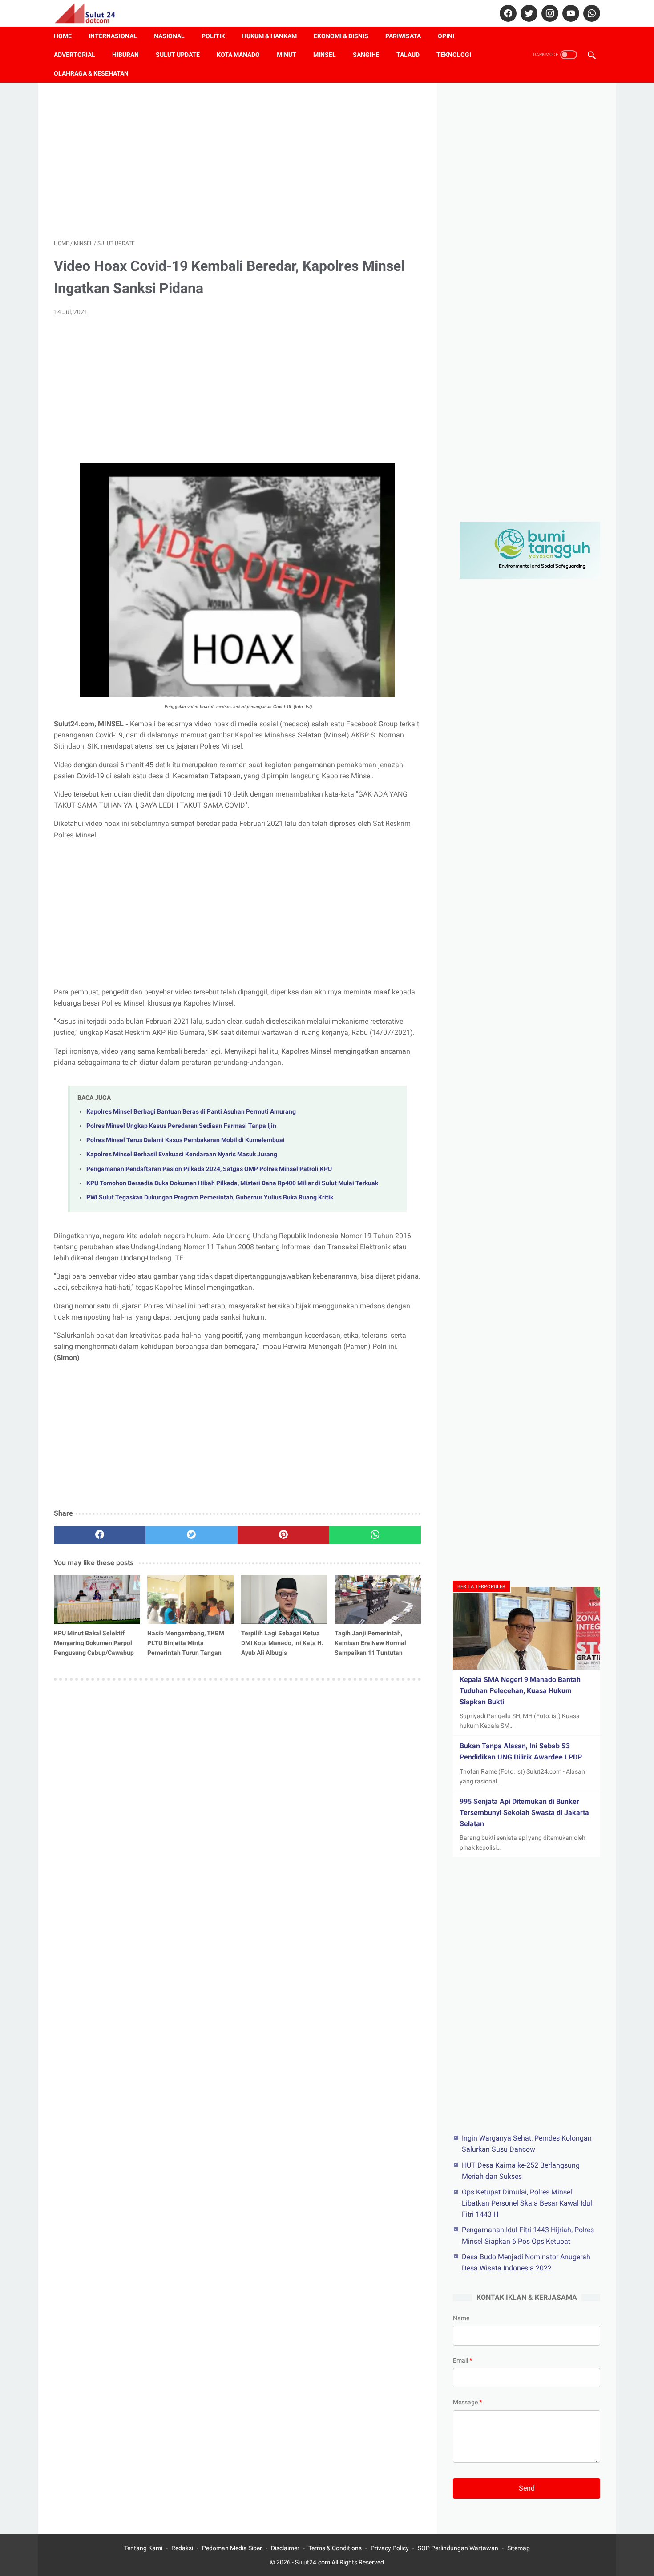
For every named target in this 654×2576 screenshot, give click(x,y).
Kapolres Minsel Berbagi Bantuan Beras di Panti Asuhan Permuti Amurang (191, 1112)
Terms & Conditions (335, 2548)
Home (63, 36)
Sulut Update (178, 55)
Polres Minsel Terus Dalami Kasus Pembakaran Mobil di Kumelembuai (186, 1140)
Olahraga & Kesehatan (91, 73)
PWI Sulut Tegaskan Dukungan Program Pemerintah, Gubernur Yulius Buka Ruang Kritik (210, 1197)
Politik (213, 36)
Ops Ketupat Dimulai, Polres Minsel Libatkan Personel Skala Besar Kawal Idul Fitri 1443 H (527, 2203)
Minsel (325, 55)
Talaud (408, 55)
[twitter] (528, 13)
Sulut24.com (313, 2562)
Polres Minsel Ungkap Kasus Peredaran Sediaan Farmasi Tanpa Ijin (181, 1126)
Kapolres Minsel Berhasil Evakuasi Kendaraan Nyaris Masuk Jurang (182, 1154)
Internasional (113, 36)
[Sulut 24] (91, 13)
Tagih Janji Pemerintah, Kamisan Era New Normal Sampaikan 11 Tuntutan (370, 1643)
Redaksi (182, 2548)
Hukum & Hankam (269, 36)
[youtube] (570, 13)
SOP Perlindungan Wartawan (458, 2548)
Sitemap (519, 2548)
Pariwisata (403, 36)
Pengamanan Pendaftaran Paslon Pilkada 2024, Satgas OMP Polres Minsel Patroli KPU (209, 1169)
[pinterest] (283, 1535)
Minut (287, 55)
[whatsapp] (591, 13)
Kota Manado (238, 55)
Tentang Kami (143, 2548)
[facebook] (507, 13)
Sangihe (366, 55)
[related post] (97, 1600)
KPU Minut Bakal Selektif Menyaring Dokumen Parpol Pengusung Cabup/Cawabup (94, 1643)
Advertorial (75, 55)
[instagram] (549, 13)
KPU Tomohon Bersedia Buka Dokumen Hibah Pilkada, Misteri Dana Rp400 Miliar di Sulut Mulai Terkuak (232, 1183)
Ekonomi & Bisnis (341, 36)
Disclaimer (285, 2548)
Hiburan (125, 55)
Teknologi (454, 55)
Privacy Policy (390, 2548)
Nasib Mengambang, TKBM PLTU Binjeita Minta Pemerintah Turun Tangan (186, 1643)
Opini (446, 36)
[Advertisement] (237, 161)
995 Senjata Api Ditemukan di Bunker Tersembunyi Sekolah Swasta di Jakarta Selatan (524, 1813)
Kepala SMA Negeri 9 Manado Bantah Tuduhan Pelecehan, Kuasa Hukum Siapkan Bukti (520, 1691)
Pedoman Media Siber (232, 2548)
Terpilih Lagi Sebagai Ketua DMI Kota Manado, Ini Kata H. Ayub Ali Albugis (282, 1643)
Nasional (169, 36)
